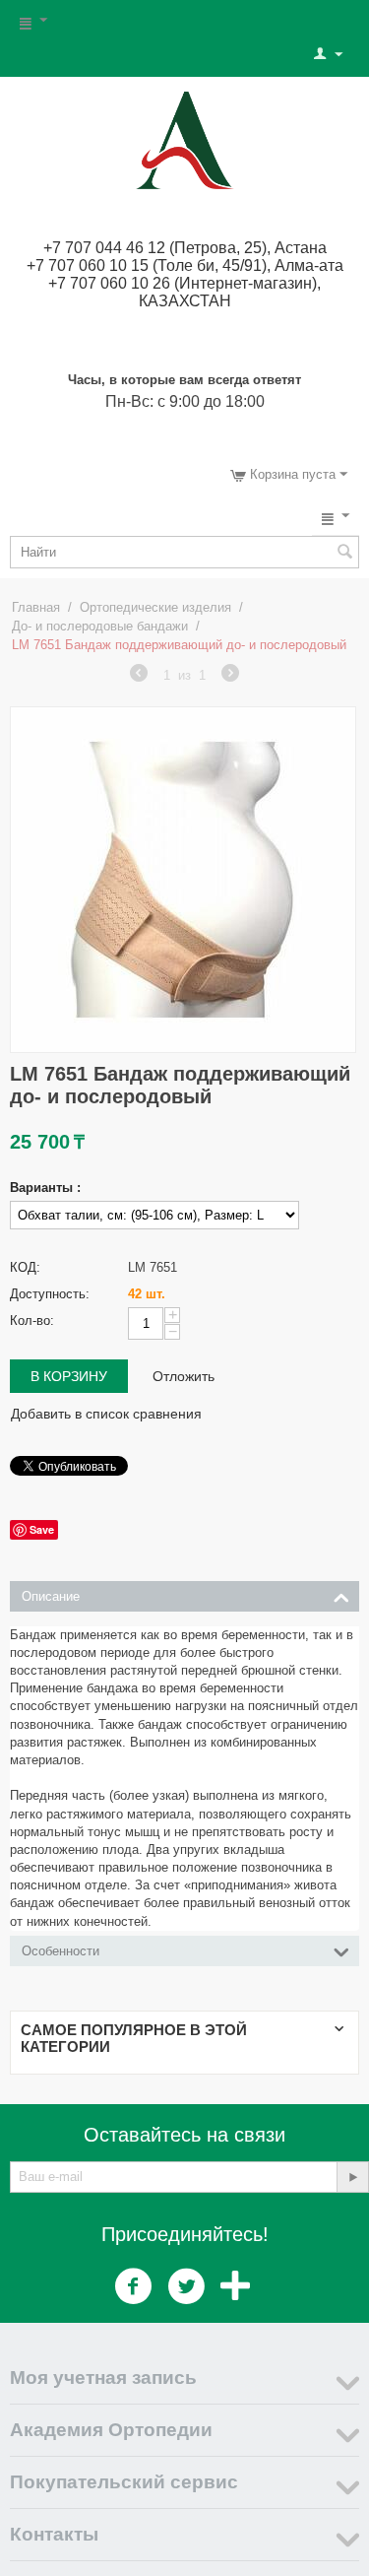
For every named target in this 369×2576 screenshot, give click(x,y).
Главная (36, 607)
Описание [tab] (51, 1596)
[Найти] (344, 554)
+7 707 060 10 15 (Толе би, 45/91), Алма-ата (185, 265)
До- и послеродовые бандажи (100, 626)
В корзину (69, 1376)
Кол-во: (32, 1321)
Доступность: (50, 1294)
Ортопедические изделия (155, 607)
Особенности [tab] (61, 1951)
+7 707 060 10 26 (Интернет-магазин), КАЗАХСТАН (184, 292)
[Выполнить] (352, 2177)
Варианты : (45, 1188)
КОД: (25, 1267)
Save (42, 1529)
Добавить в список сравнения (106, 1414)
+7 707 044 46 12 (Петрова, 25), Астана (185, 248)
